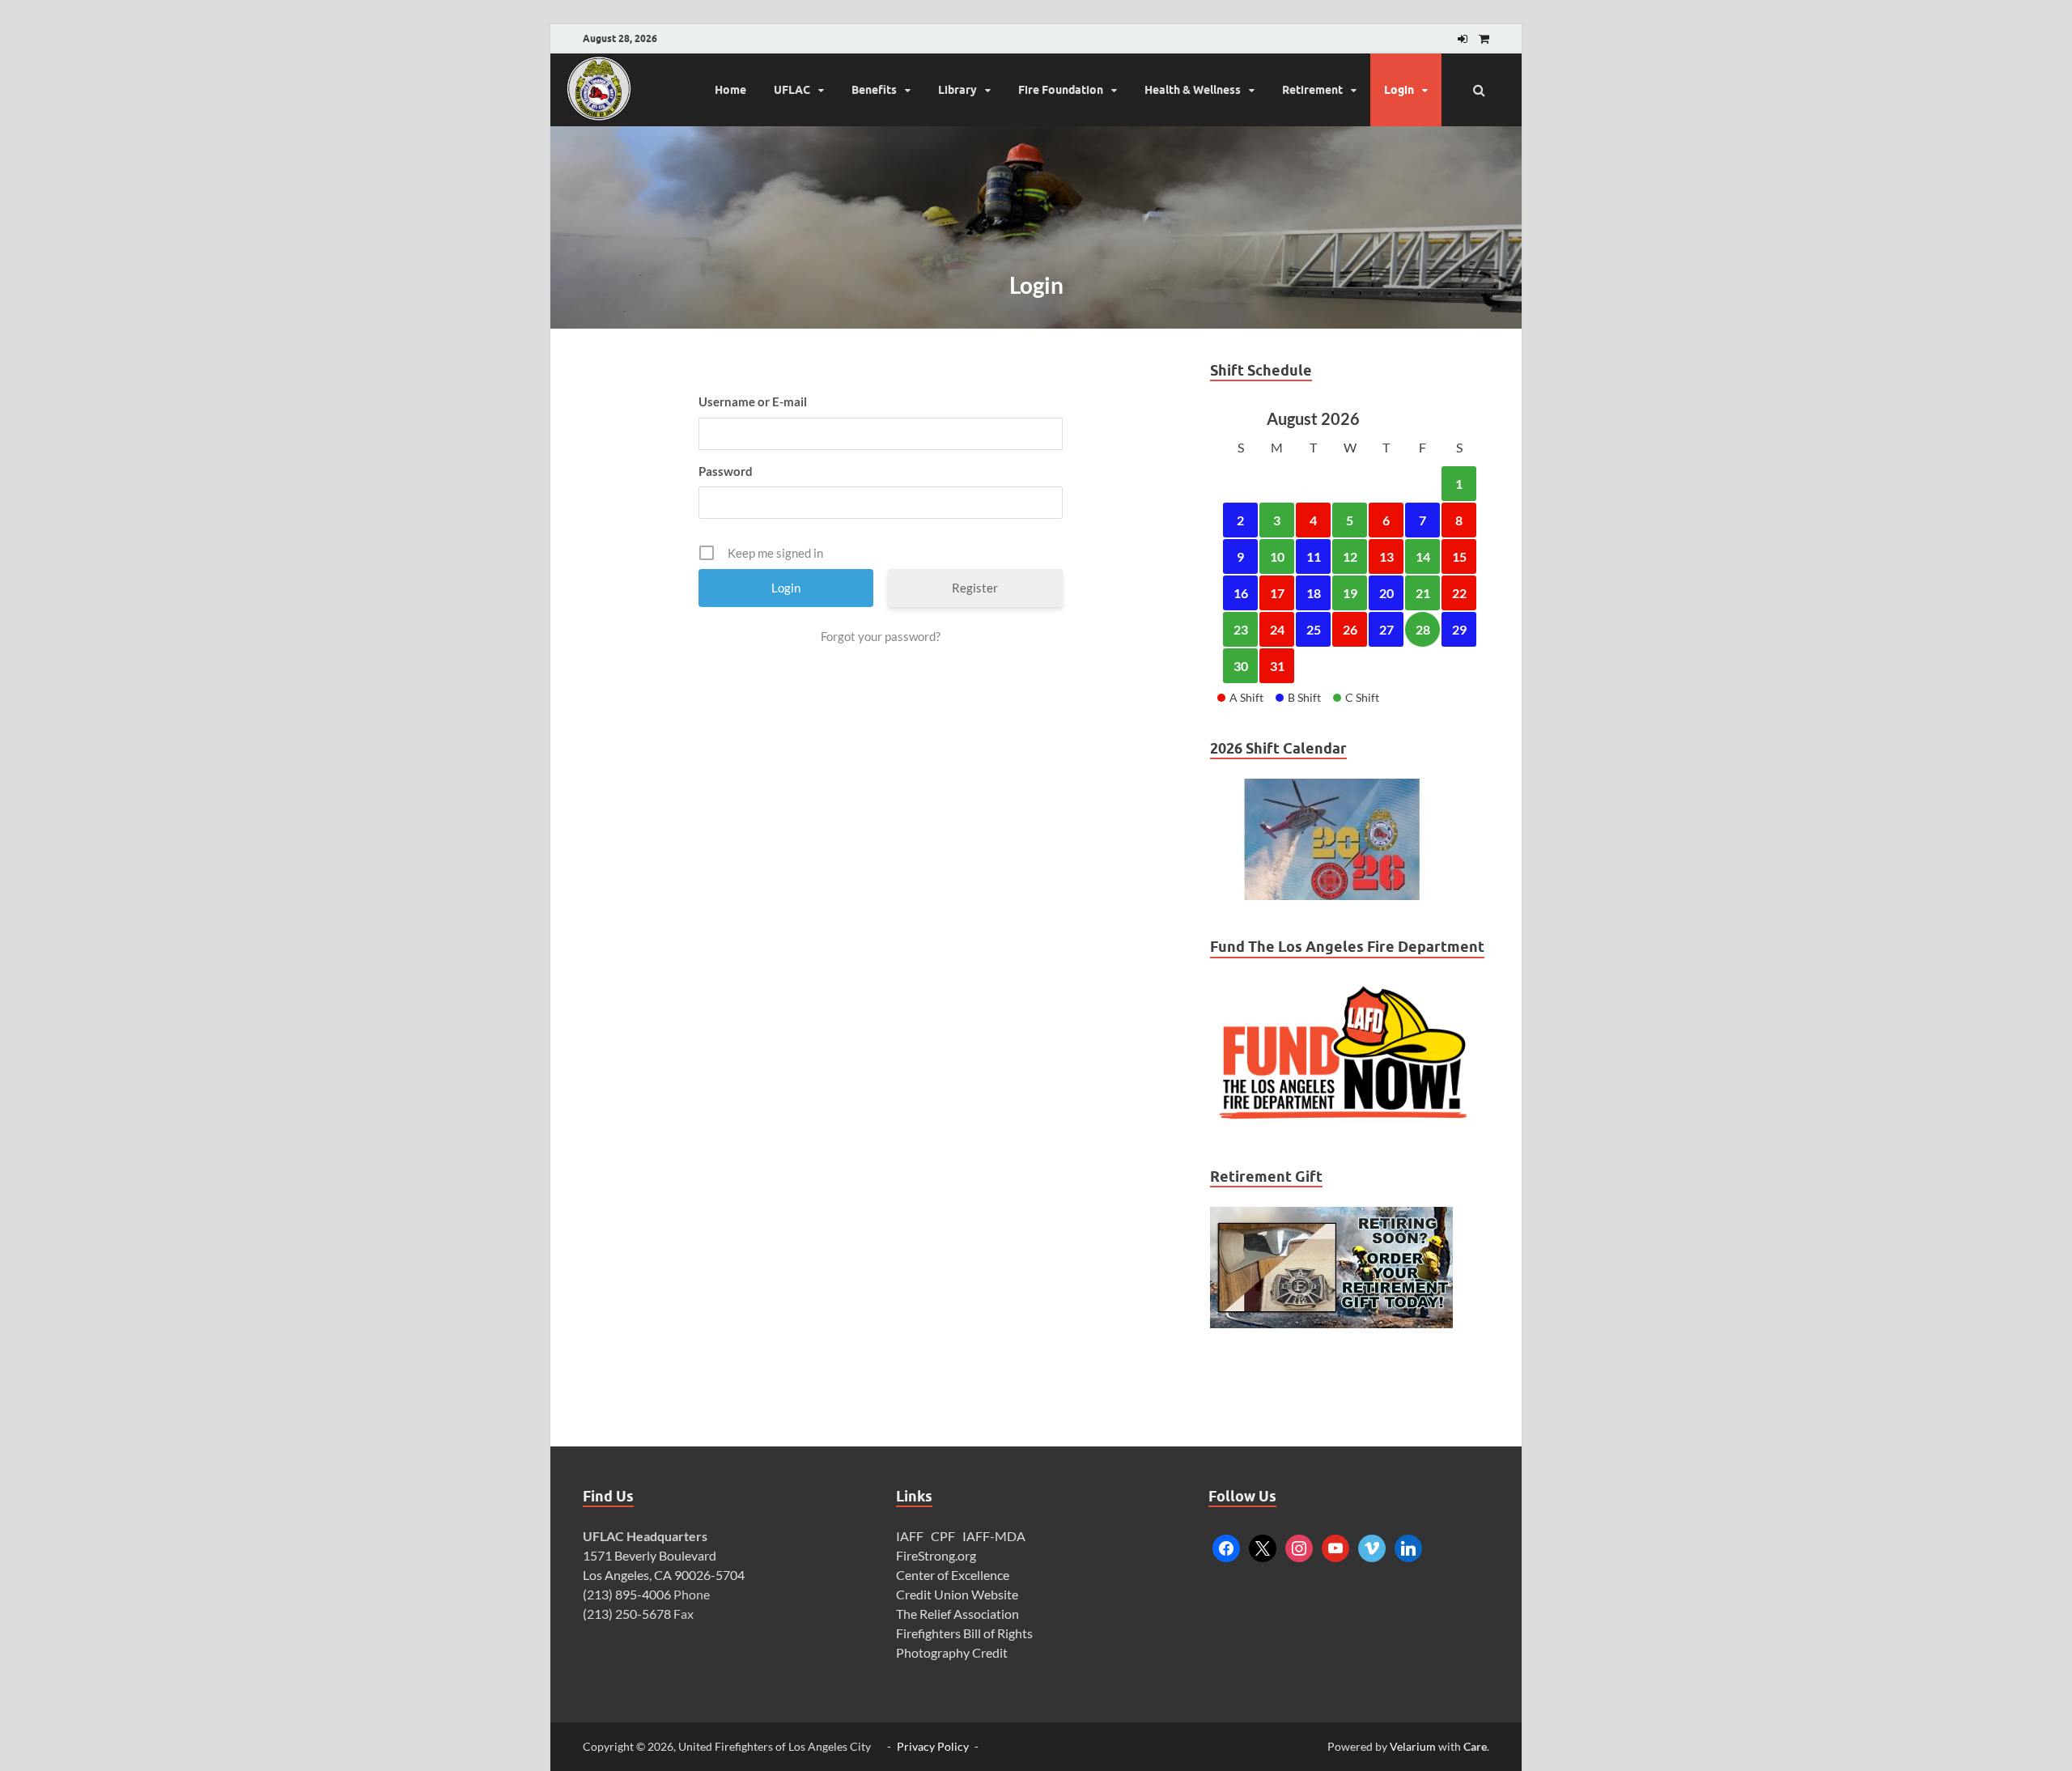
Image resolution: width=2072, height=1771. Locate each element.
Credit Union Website (957, 1594)
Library (957, 90)
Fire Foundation (1061, 90)
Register (975, 588)
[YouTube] (1335, 1546)
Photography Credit (953, 1652)
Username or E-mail (753, 401)
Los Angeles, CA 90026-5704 (664, 1575)
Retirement (1312, 90)
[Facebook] (1226, 1546)
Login (1399, 90)
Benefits (874, 90)
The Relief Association (957, 1614)
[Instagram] (1299, 1546)
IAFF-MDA (994, 1536)
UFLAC (792, 90)
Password (726, 471)
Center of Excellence (953, 1575)
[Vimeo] (1372, 1546)
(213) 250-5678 (627, 1614)
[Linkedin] (1408, 1546)
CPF (943, 1536)
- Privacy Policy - (933, 1746)
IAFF (910, 1536)
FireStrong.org (936, 1555)
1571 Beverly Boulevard (650, 1555)
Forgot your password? (881, 636)
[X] (1263, 1546)
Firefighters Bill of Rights (964, 1633)
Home (730, 90)
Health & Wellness (1193, 90)
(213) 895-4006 (627, 1594)
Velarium (1413, 1746)
